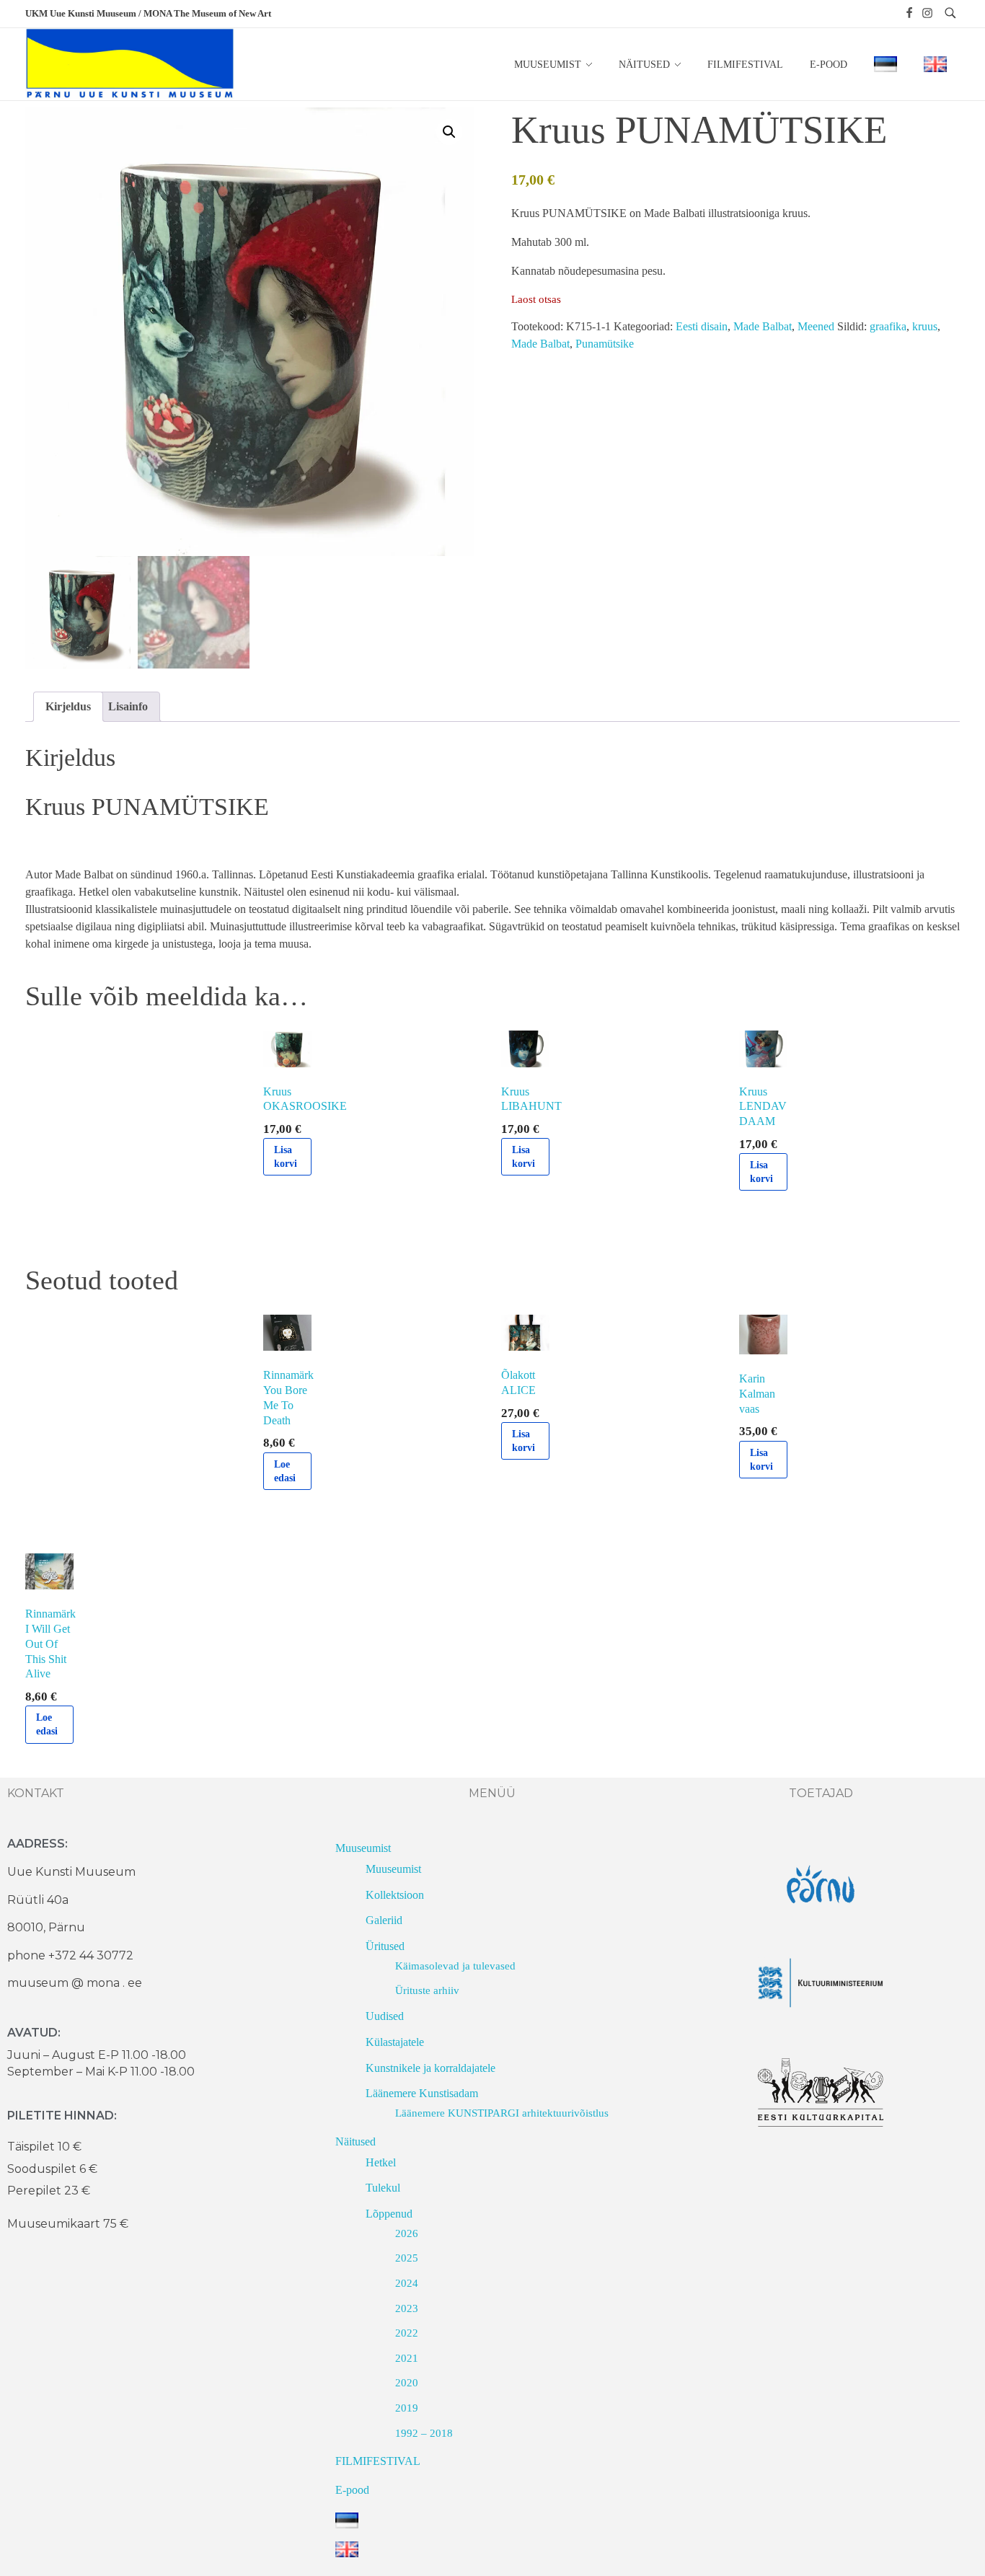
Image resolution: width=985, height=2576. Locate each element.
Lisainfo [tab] (128, 706)
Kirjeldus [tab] (68, 706)
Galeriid (384, 1920)
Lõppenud (389, 2214)
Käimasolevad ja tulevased (455, 1966)
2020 (407, 2383)
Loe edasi (285, 1471)
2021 (407, 2358)
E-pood (352, 2490)
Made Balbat (763, 326)
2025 (407, 2258)
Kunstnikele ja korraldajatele (430, 2068)
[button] (449, 132)
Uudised (385, 2016)
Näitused (355, 2141)
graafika (888, 326)
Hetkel (381, 2162)
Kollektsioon (395, 1895)
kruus (925, 326)
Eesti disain (702, 326)
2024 (407, 2283)
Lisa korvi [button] (286, 1157)
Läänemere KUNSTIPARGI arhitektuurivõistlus (502, 2113)
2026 (407, 2233)
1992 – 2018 (424, 2433)
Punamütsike (605, 344)
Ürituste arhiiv (427, 1990)
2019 (407, 2408)
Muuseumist (363, 1848)
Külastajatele (395, 2042)
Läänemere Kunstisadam (422, 2093)
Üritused (385, 1946)
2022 (407, 2333)
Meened (816, 326)
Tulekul (383, 2188)
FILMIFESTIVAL (378, 2461)
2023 (407, 2308)
